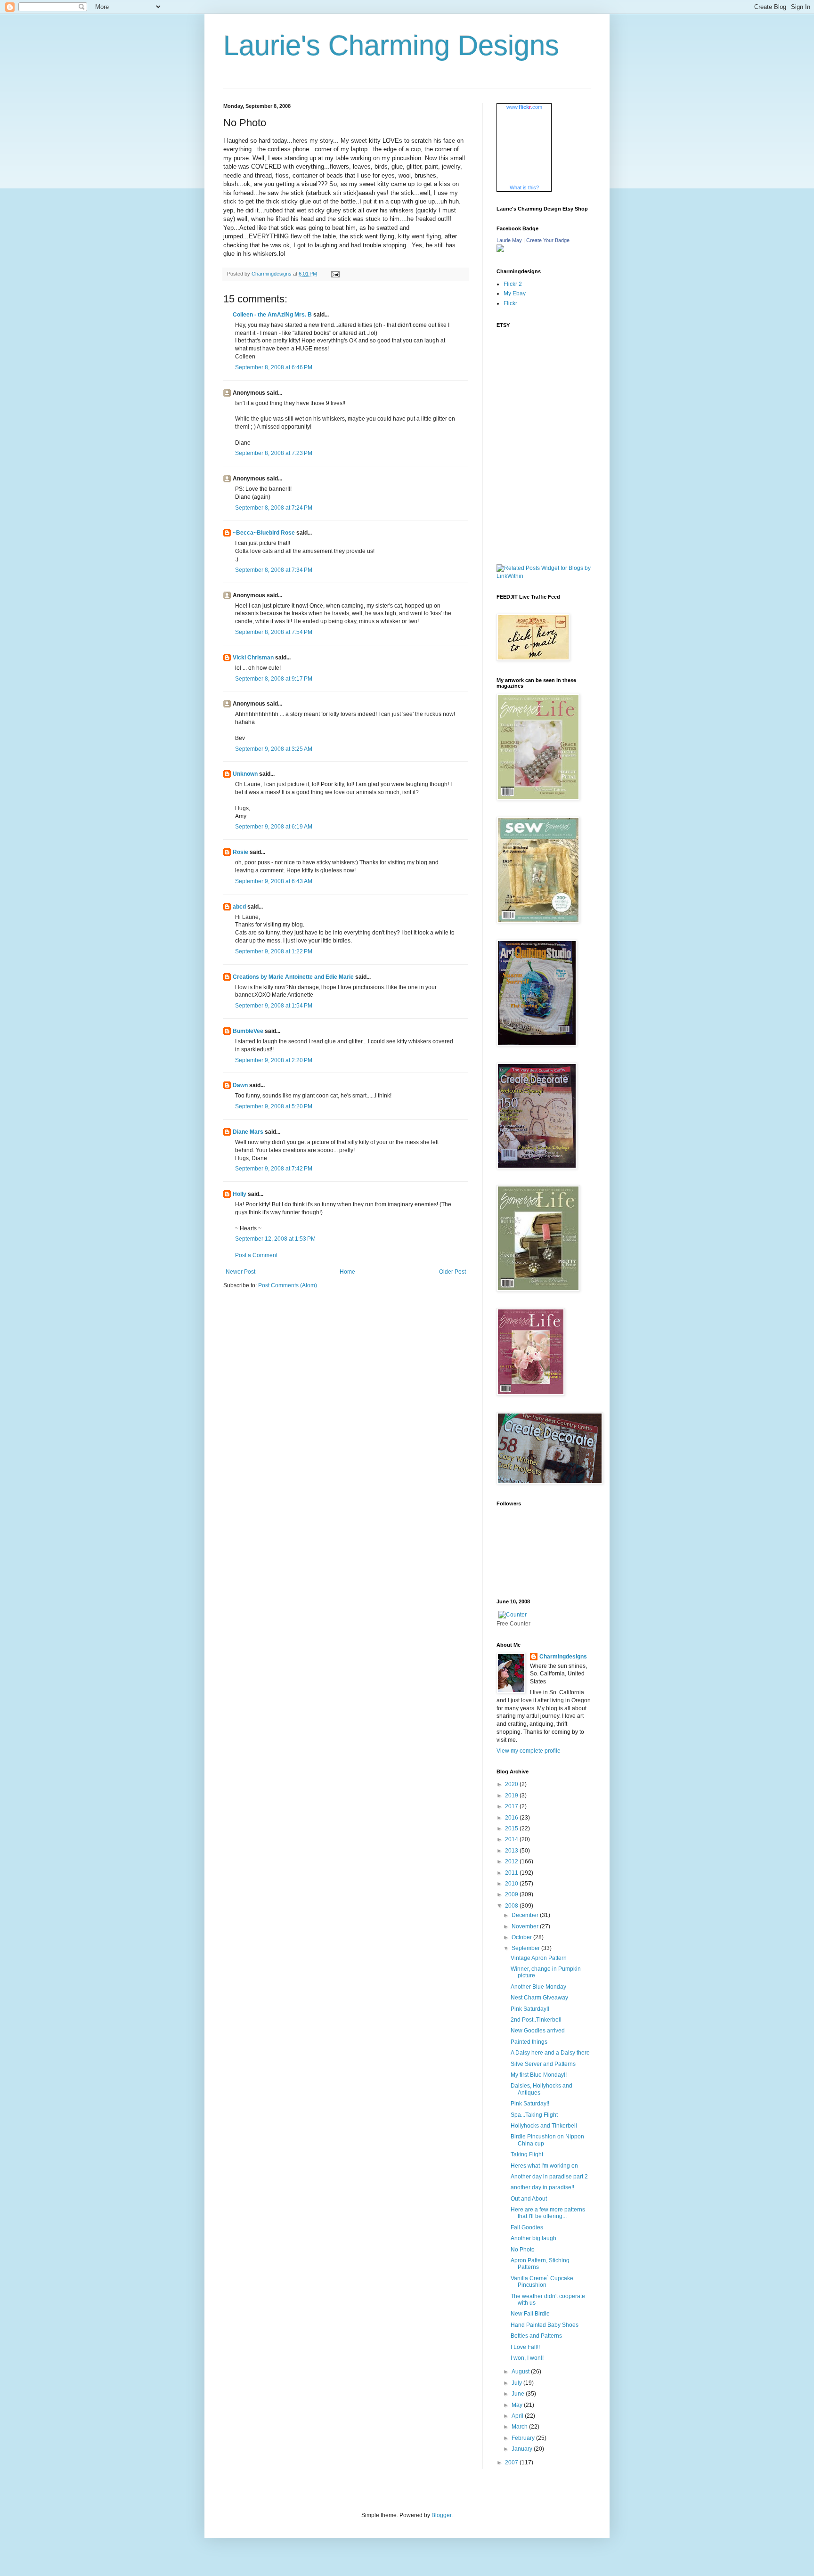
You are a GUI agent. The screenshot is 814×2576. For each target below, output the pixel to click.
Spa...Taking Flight (534, 2115)
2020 (512, 1784)
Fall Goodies (527, 2227)
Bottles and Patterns (536, 2336)
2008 (512, 1906)
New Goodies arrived (538, 2031)
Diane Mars (248, 1132)
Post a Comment (256, 1255)
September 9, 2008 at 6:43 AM (274, 881)
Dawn (240, 1085)
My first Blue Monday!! (539, 2075)
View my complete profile (529, 1751)
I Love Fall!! (525, 2347)
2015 (512, 1828)
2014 (512, 1839)
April (518, 2416)
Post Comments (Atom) (288, 1285)
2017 (512, 1806)
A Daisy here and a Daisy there (550, 2053)
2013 (512, 1851)
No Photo (523, 2250)
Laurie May (509, 240)
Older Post (452, 1272)
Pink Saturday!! (530, 2009)
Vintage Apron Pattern (539, 1958)
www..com (524, 107)
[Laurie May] (500, 250)
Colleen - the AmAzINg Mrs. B (272, 315)
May (518, 2405)
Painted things (529, 2042)
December (526, 1915)
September (526, 1948)
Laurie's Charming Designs (391, 45)
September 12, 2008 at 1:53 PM (275, 1239)
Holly (240, 1194)
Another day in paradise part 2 (549, 2177)
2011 (512, 1873)
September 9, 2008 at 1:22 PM (274, 951)
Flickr (510, 303)
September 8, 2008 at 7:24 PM (274, 508)
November (526, 1926)
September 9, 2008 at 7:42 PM (274, 1169)
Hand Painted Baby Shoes (545, 2325)
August (521, 2372)
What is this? (524, 187)
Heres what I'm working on (544, 2166)
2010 (512, 1884)
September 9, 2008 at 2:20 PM (274, 1060)
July (517, 2383)
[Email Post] (335, 274)
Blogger (441, 2515)
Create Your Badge (548, 240)
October (522, 1937)
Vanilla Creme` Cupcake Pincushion (542, 2282)
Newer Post (240, 1272)
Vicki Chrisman (253, 658)
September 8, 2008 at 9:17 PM (274, 679)
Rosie (240, 852)
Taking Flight (527, 2154)
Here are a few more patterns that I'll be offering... (548, 2213)
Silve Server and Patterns (543, 2064)
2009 (512, 1894)
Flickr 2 (513, 284)
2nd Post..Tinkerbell (536, 2020)
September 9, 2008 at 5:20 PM (274, 1106)
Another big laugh (533, 2238)
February (524, 2438)
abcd (239, 907)
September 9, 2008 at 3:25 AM (274, 749)
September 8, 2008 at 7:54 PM (274, 632)
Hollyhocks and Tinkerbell (544, 2126)
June (519, 2394)
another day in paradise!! (542, 2187)
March (520, 2427)
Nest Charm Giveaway (539, 1998)
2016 (512, 1818)
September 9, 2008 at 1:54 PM (274, 1006)
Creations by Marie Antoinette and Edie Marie (293, 977)
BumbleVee (248, 1031)
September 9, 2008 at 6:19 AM (274, 827)
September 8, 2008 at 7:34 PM (274, 570)
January (523, 2449)
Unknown (245, 774)
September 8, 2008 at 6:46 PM (274, 367)
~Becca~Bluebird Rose (264, 533)
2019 (512, 1796)
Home (347, 1272)
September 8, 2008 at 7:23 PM (274, 453)
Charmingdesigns (563, 1657)
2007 (512, 2462)
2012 (512, 1861)
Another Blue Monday (538, 1987)
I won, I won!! (527, 2358)
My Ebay (515, 293)
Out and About (529, 2199)
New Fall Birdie (530, 2314)
